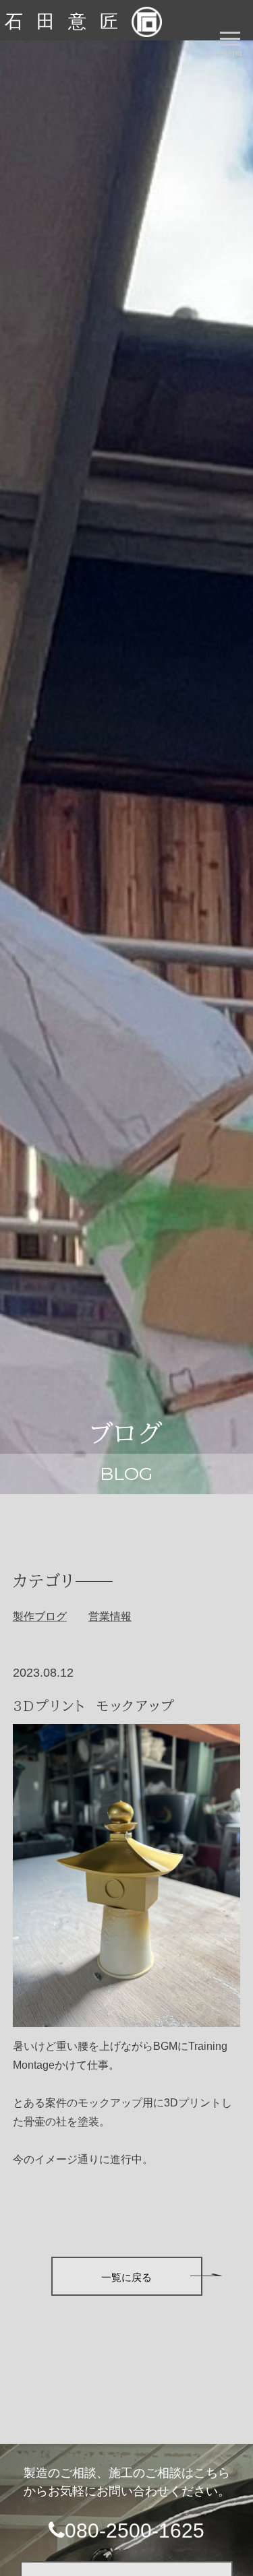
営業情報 (110, 1616)
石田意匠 (68, 22)
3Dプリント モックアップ (94, 1706)
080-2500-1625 (135, 2531)
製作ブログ (40, 1616)
